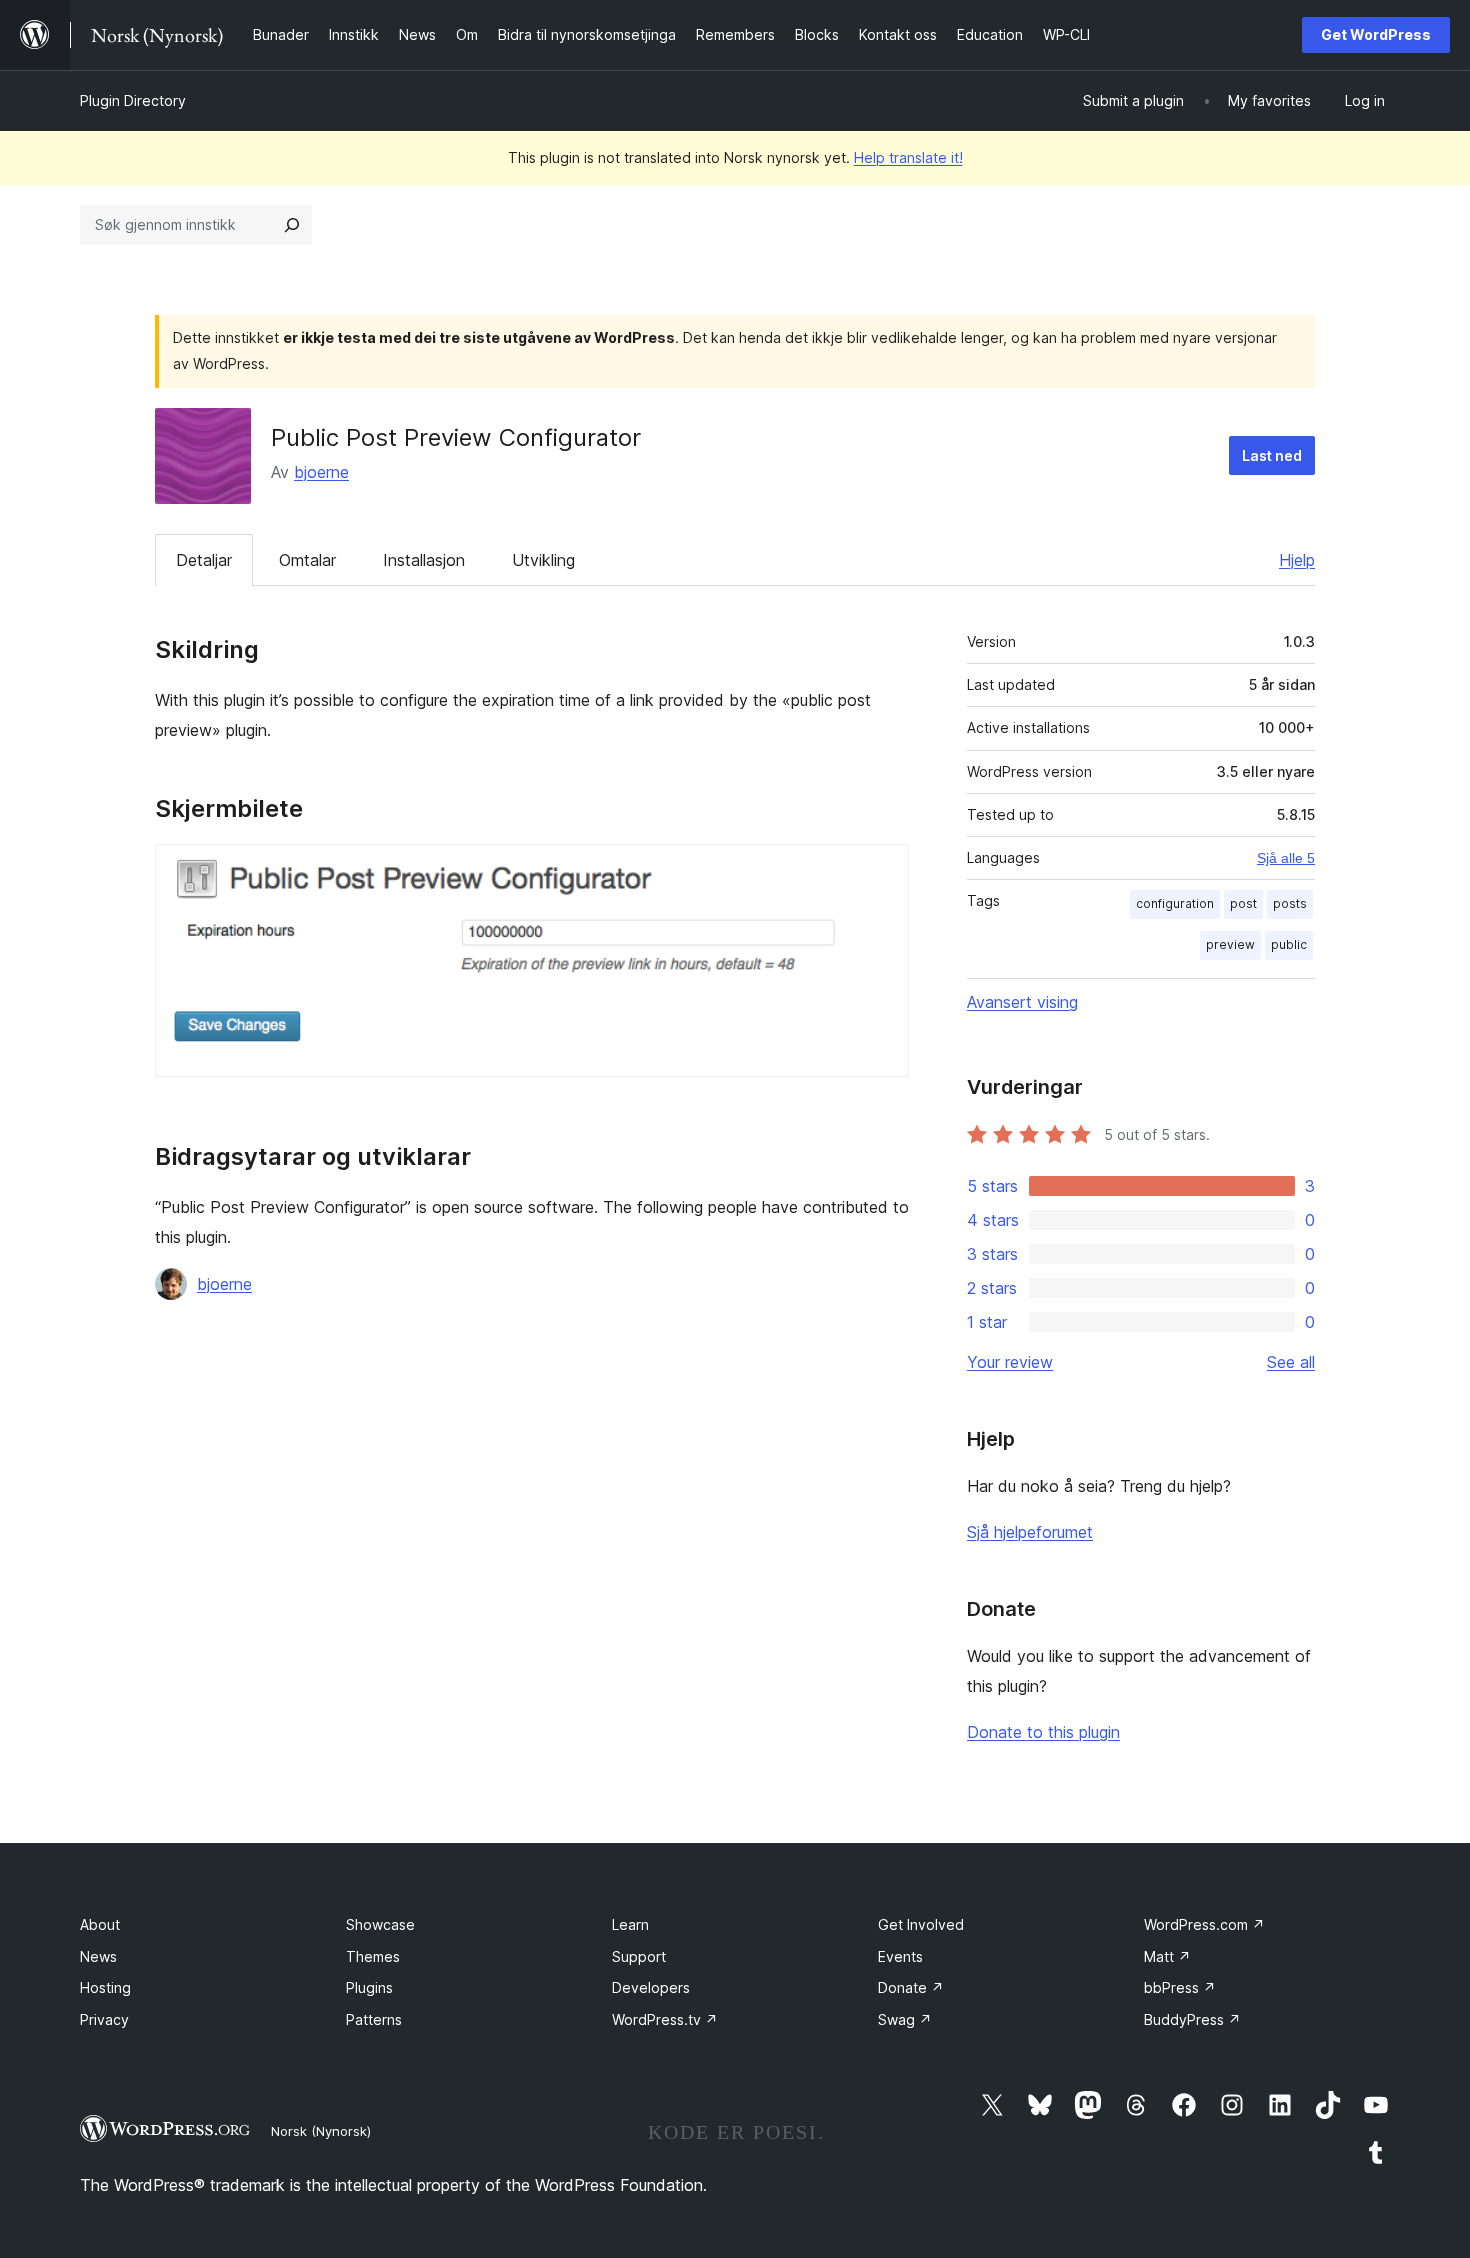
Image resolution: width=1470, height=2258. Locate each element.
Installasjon (424, 560)
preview (1230, 944)
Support (639, 1956)
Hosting (105, 1987)
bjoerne (321, 472)
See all (1291, 1362)
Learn (630, 1924)
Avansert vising (1022, 1002)
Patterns (374, 2019)
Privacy (104, 2019)
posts (1290, 903)
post (1243, 903)
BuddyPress (1192, 2019)
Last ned (1272, 455)
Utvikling (543, 560)
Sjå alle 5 (1286, 858)
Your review (1010, 1362)
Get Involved (921, 1924)
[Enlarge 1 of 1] (882, 871)
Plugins (369, 1987)
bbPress (1180, 1987)
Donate (911, 1987)
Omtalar (307, 560)
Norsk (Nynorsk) (321, 2131)
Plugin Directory (133, 100)
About (100, 1924)
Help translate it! (908, 157)
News (98, 1956)
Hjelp (1297, 560)
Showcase (380, 1924)
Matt (1167, 1956)
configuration (1175, 903)
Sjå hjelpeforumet (1030, 1532)
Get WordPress (1376, 34)
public (1289, 944)
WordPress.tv (665, 2019)
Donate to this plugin (1043, 1732)
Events (900, 1956)
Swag (905, 2019)
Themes (373, 1956)
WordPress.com (1204, 1924)
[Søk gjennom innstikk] (292, 225)
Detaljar (204, 560)
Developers (651, 1987)
